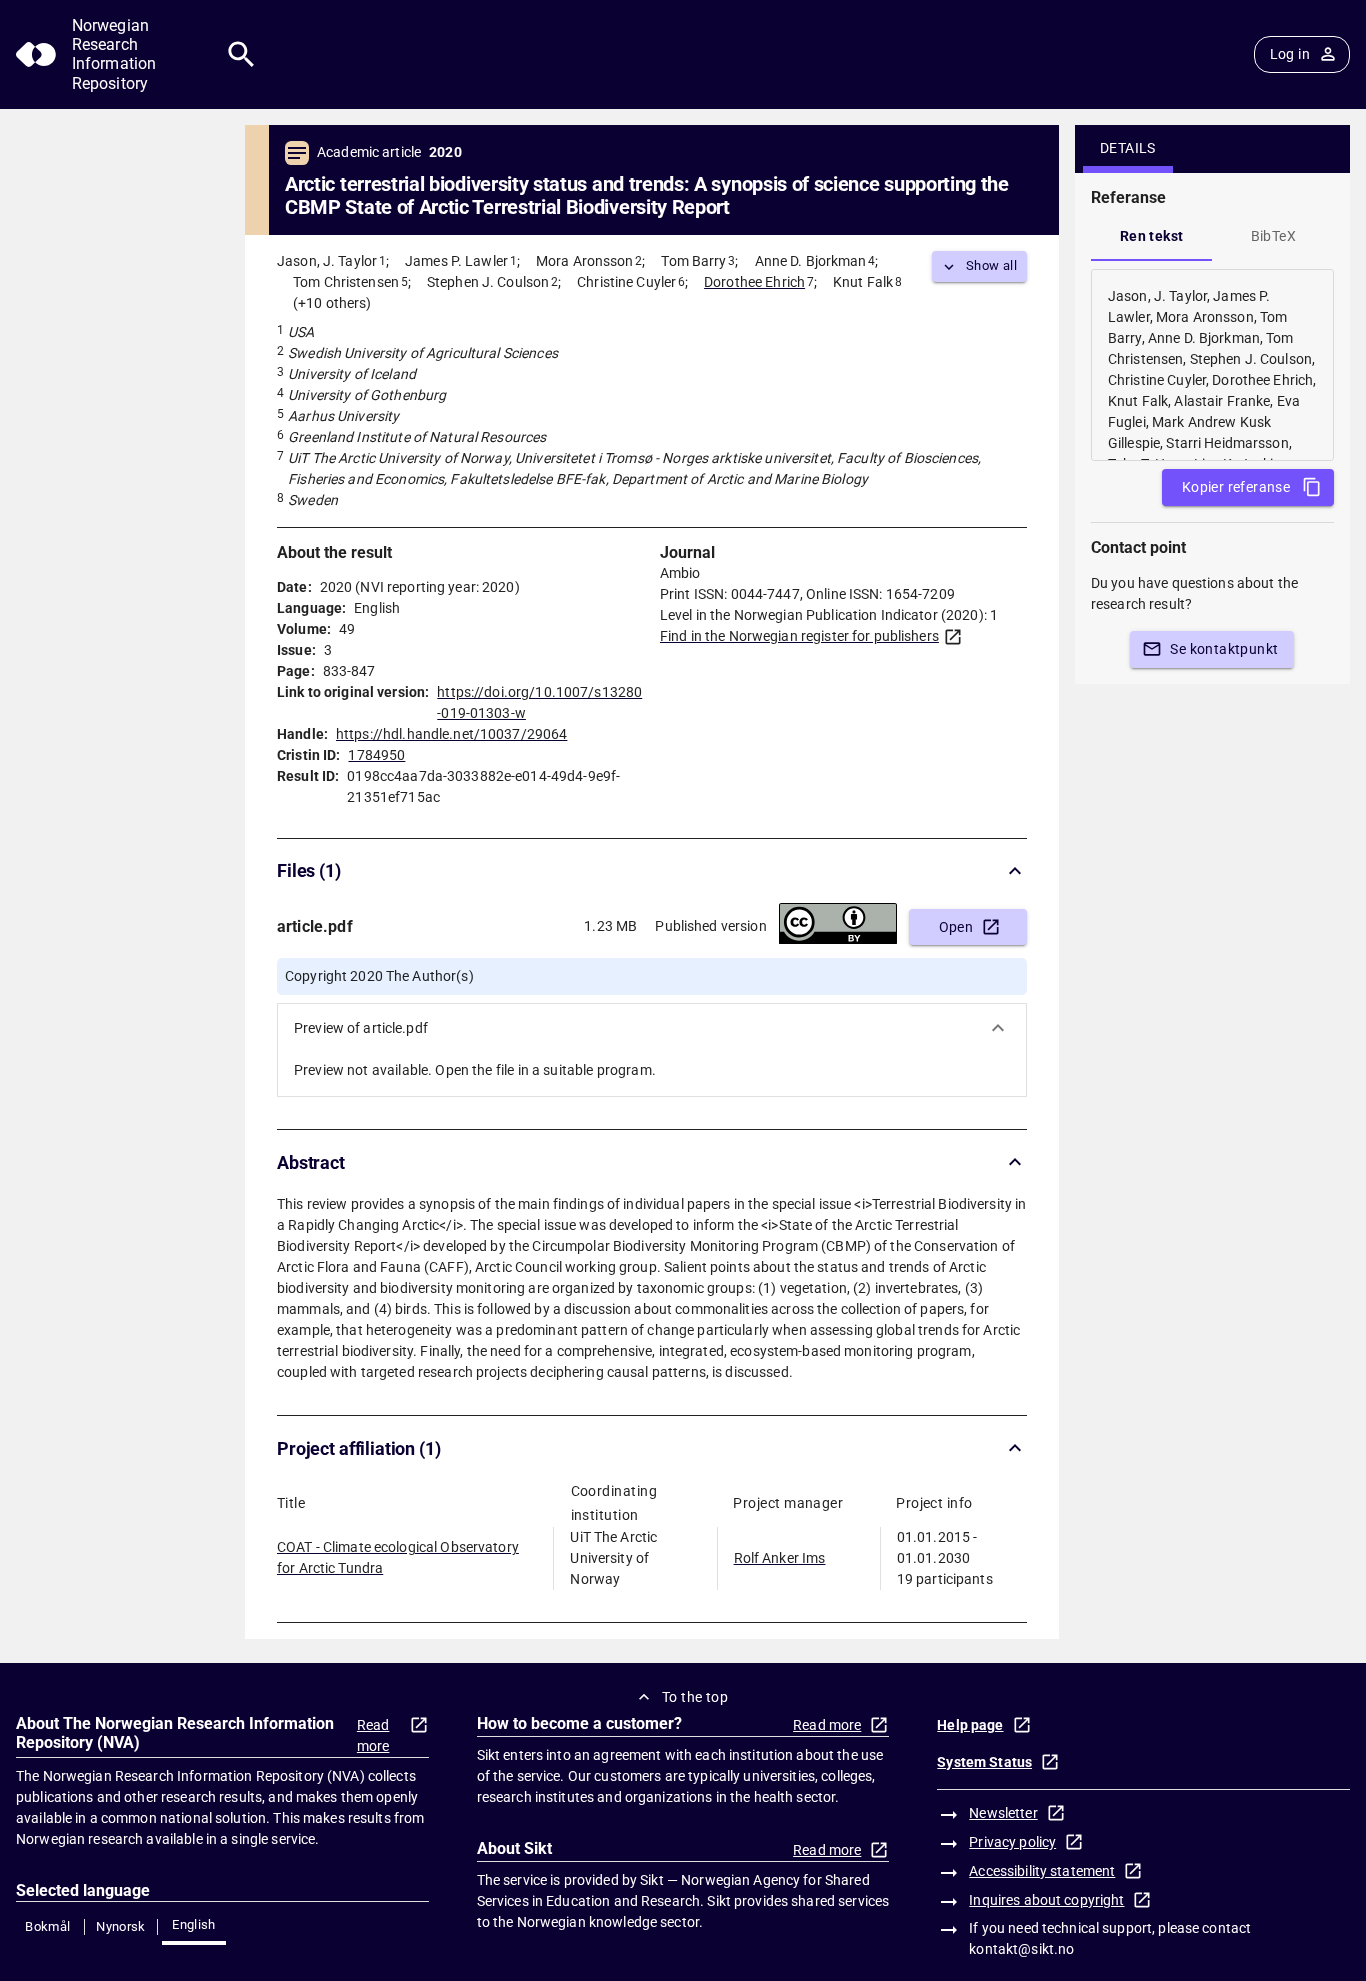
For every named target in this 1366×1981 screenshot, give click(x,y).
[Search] (241, 54)
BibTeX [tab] (1273, 236)
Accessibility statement (1042, 1871)
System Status (984, 1762)
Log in (1290, 54)
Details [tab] (1128, 148)
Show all (991, 265)
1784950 (376, 755)
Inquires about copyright (1046, 1900)
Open (956, 927)
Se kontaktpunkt (1224, 649)
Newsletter (1003, 1813)
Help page (970, 1725)
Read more (373, 1735)
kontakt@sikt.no (1021, 1949)
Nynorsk (121, 1926)
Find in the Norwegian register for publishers (799, 636)
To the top (695, 1697)
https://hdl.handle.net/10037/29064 (451, 734)
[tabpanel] (1212, 365)
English (194, 1924)
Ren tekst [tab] (1152, 236)
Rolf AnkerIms (780, 1558)
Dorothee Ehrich (754, 282)
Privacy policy (1012, 1842)
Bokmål (47, 1926)
